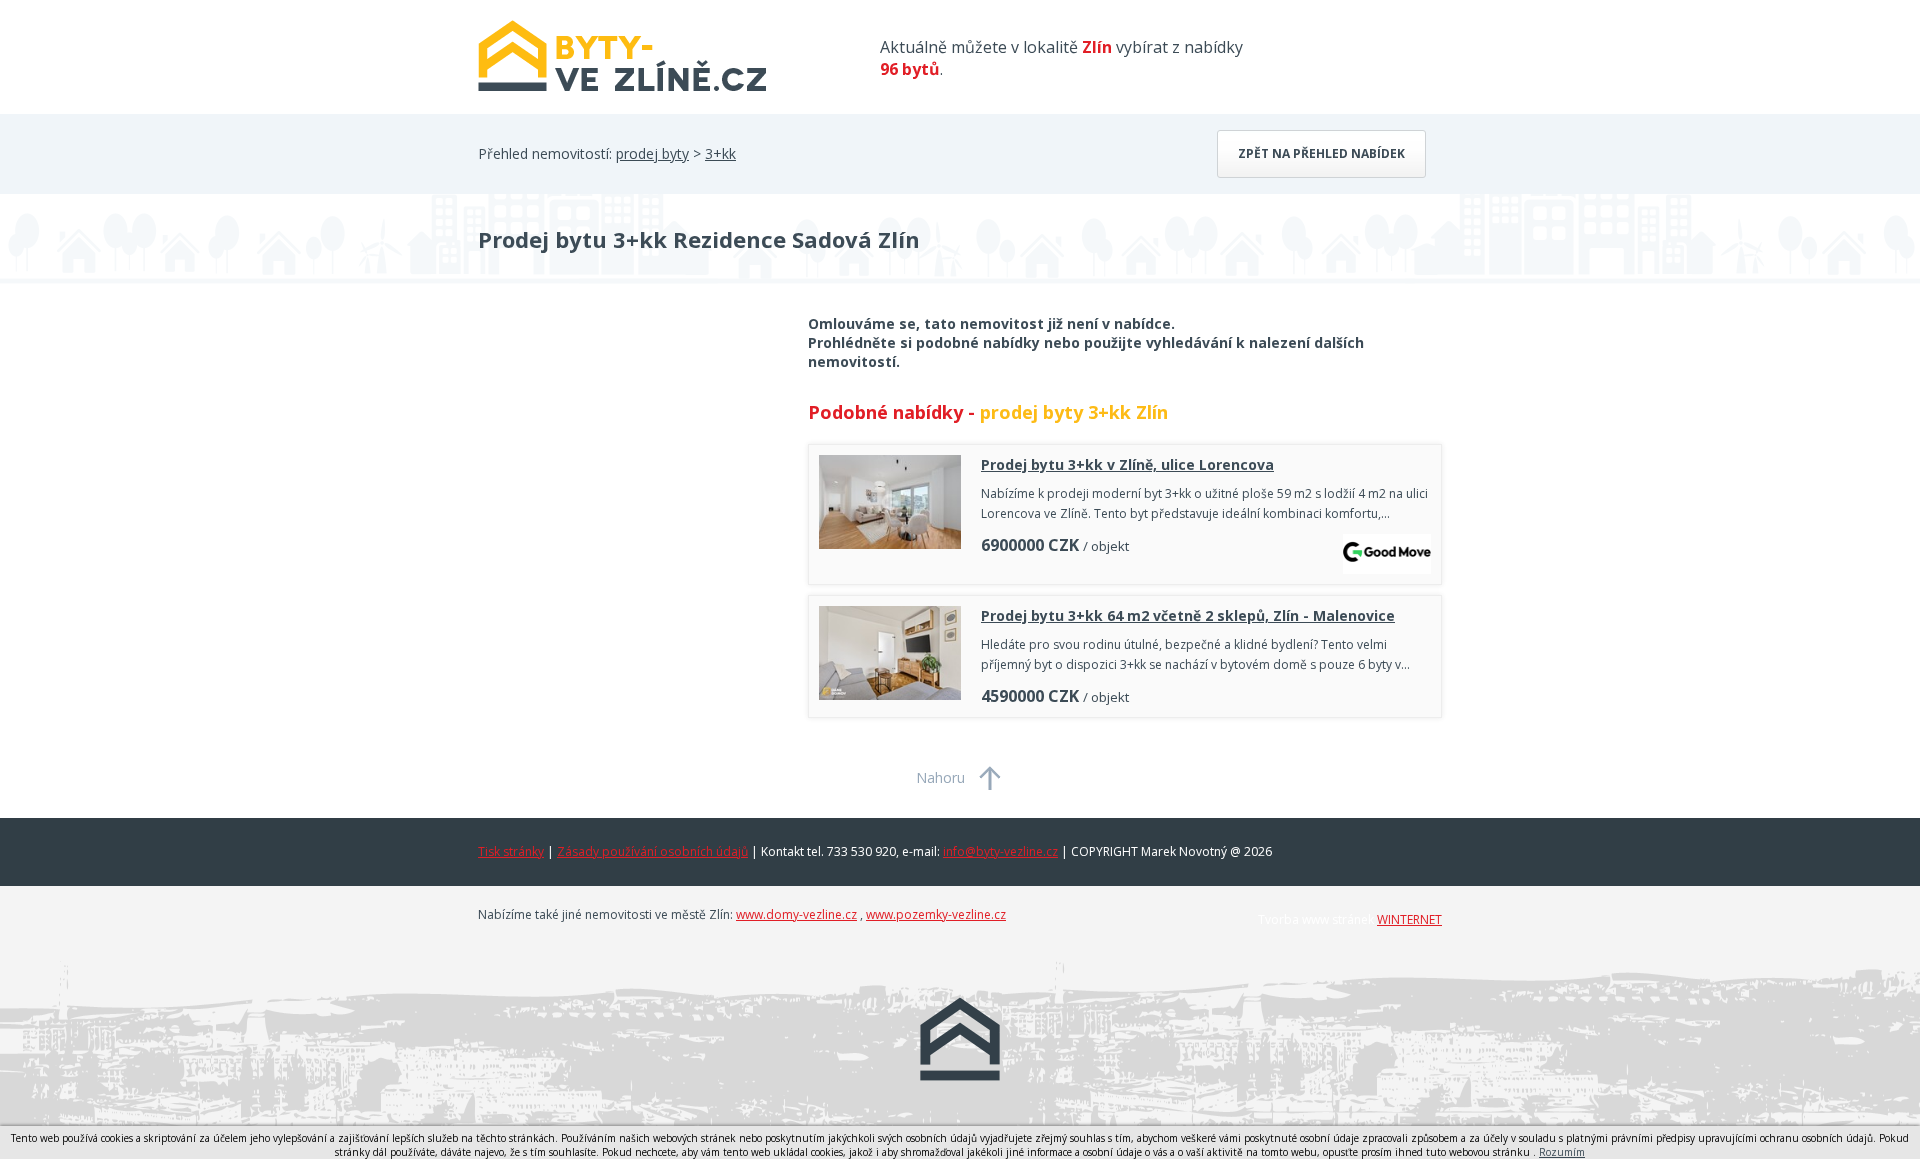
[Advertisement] (628, 474)
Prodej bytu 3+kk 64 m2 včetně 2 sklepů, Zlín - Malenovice (1188, 615)
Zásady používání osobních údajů (652, 851)
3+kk (720, 153)
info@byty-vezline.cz (1000, 851)
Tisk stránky (511, 851)
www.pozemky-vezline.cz (936, 914)
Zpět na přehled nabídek (1321, 153)
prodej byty (652, 153)
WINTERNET (1409, 919)
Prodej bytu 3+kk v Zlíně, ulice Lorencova (1127, 464)
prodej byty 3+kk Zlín (1074, 412)
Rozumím (1562, 1152)
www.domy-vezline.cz (796, 914)
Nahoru (940, 777)
